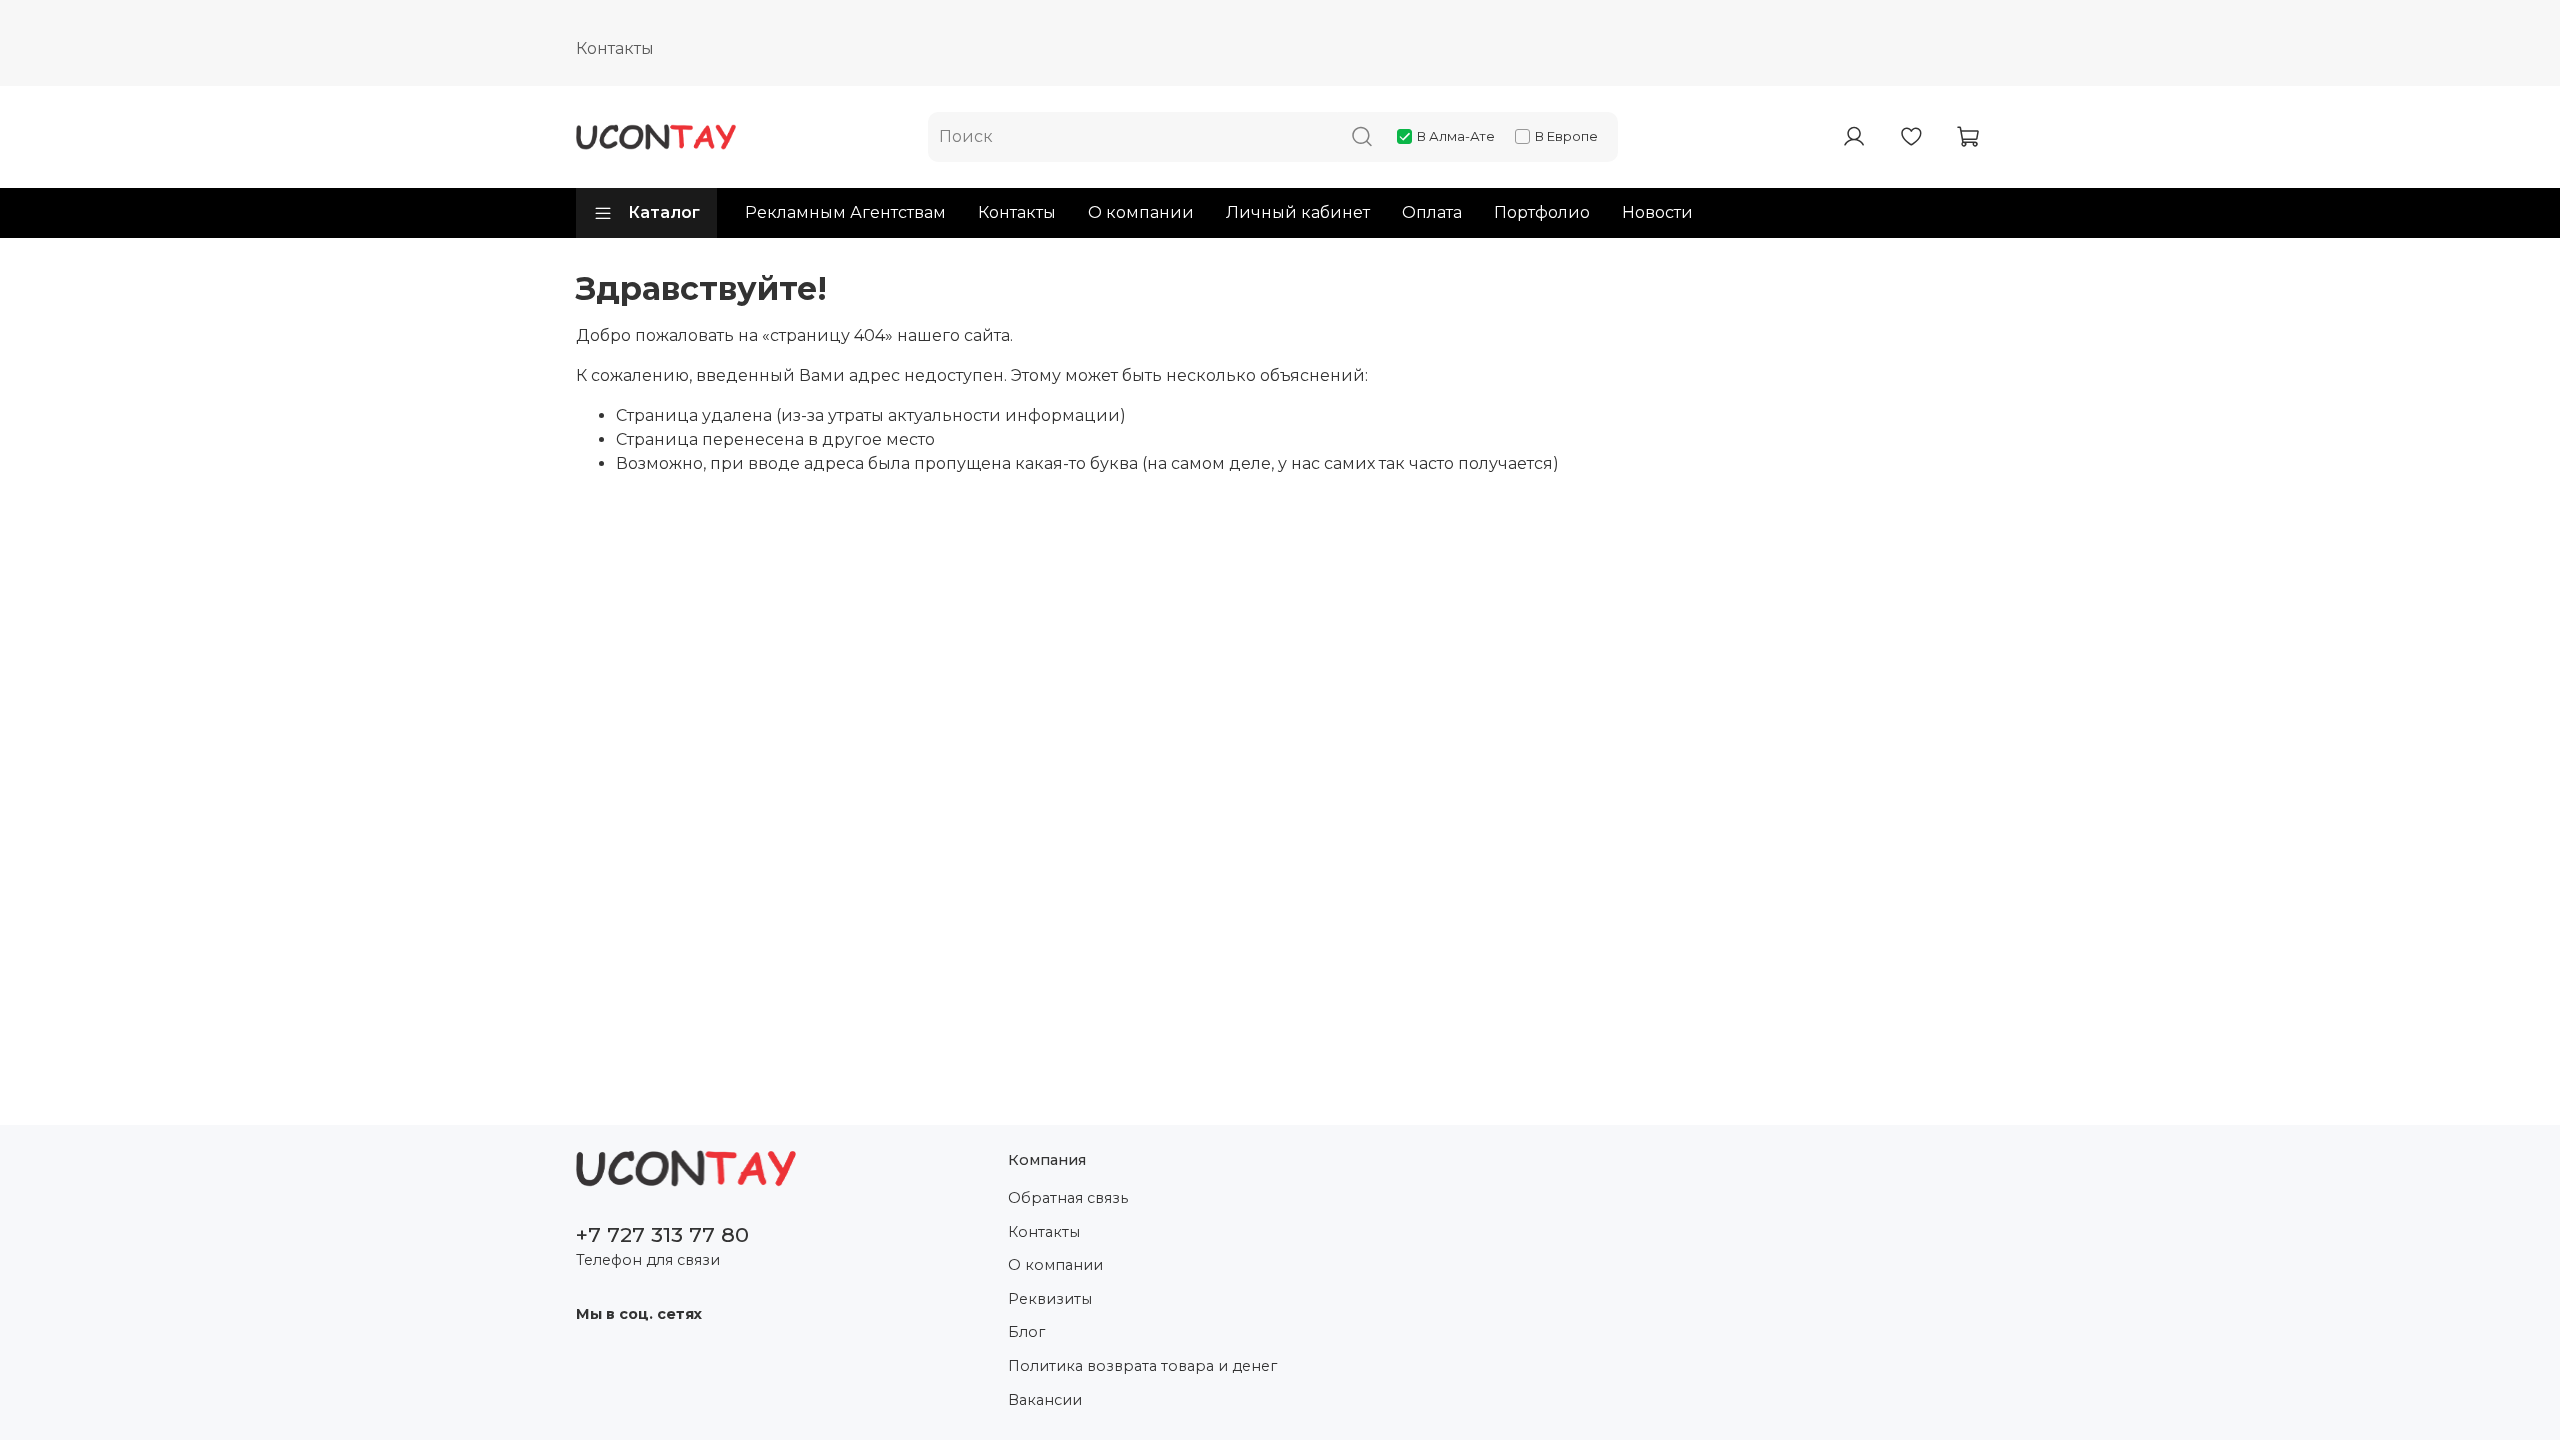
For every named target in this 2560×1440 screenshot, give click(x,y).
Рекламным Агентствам (845, 212)
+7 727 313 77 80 (662, 1234)
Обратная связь (1068, 1198)
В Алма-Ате (1456, 136)
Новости (1657, 212)
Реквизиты (1050, 1299)
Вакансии (1045, 1400)
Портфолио (1542, 212)
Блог (1026, 1332)
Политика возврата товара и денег (1142, 1366)
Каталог (664, 212)
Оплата (1432, 212)
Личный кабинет (1298, 212)
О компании (1141, 212)
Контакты (615, 48)
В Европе (1566, 136)
